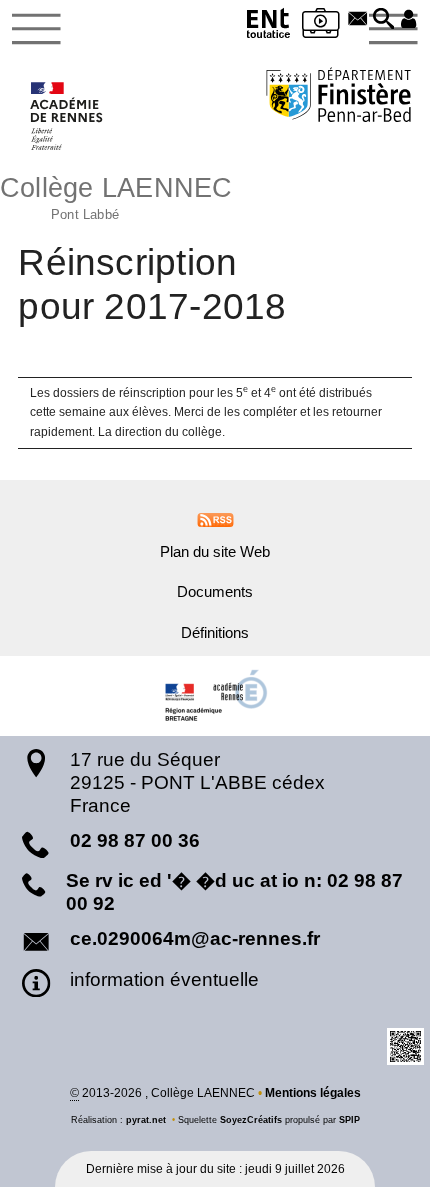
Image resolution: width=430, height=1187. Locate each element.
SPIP (349, 1120)
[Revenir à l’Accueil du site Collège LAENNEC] (67, 116)
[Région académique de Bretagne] (215, 696)
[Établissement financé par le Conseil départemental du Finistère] (338, 97)
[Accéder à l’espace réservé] (409, 20)
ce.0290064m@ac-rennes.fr (195, 938)
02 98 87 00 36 (135, 840)
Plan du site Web (215, 552)
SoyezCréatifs (251, 1120)
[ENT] (269, 26)
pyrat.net (146, 1120)
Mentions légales (313, 1093)
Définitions (215, 633)
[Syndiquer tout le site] (215, 519)
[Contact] (358, 20)
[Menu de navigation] (36, 29)
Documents (215, 592)
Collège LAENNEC (116, 196)
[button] (384, 20)
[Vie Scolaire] (321, 26)
